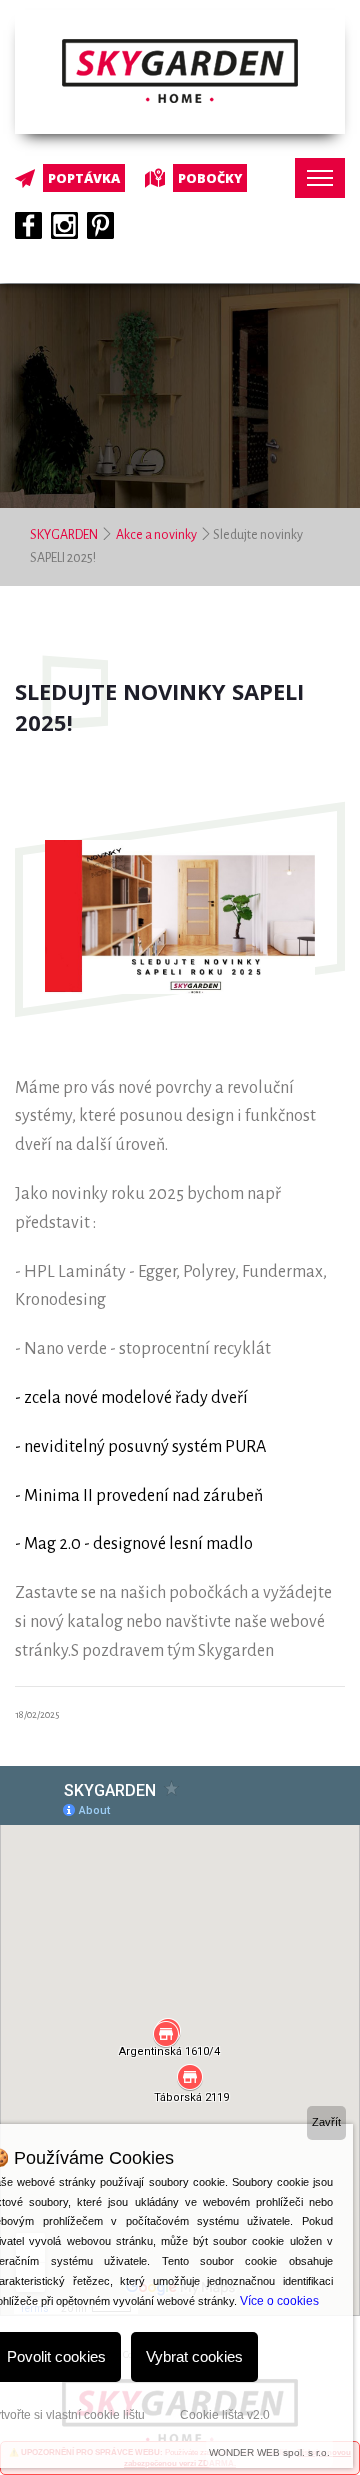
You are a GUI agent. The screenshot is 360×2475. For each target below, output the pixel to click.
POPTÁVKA (84, 178)
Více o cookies (279, 2301)
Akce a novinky (156, 535)
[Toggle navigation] (320, 178)
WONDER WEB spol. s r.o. (269, 2452)
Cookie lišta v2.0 (225, 2415)
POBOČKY (210, 178)
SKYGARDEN (65, 535)
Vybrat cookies (194, 2356)
